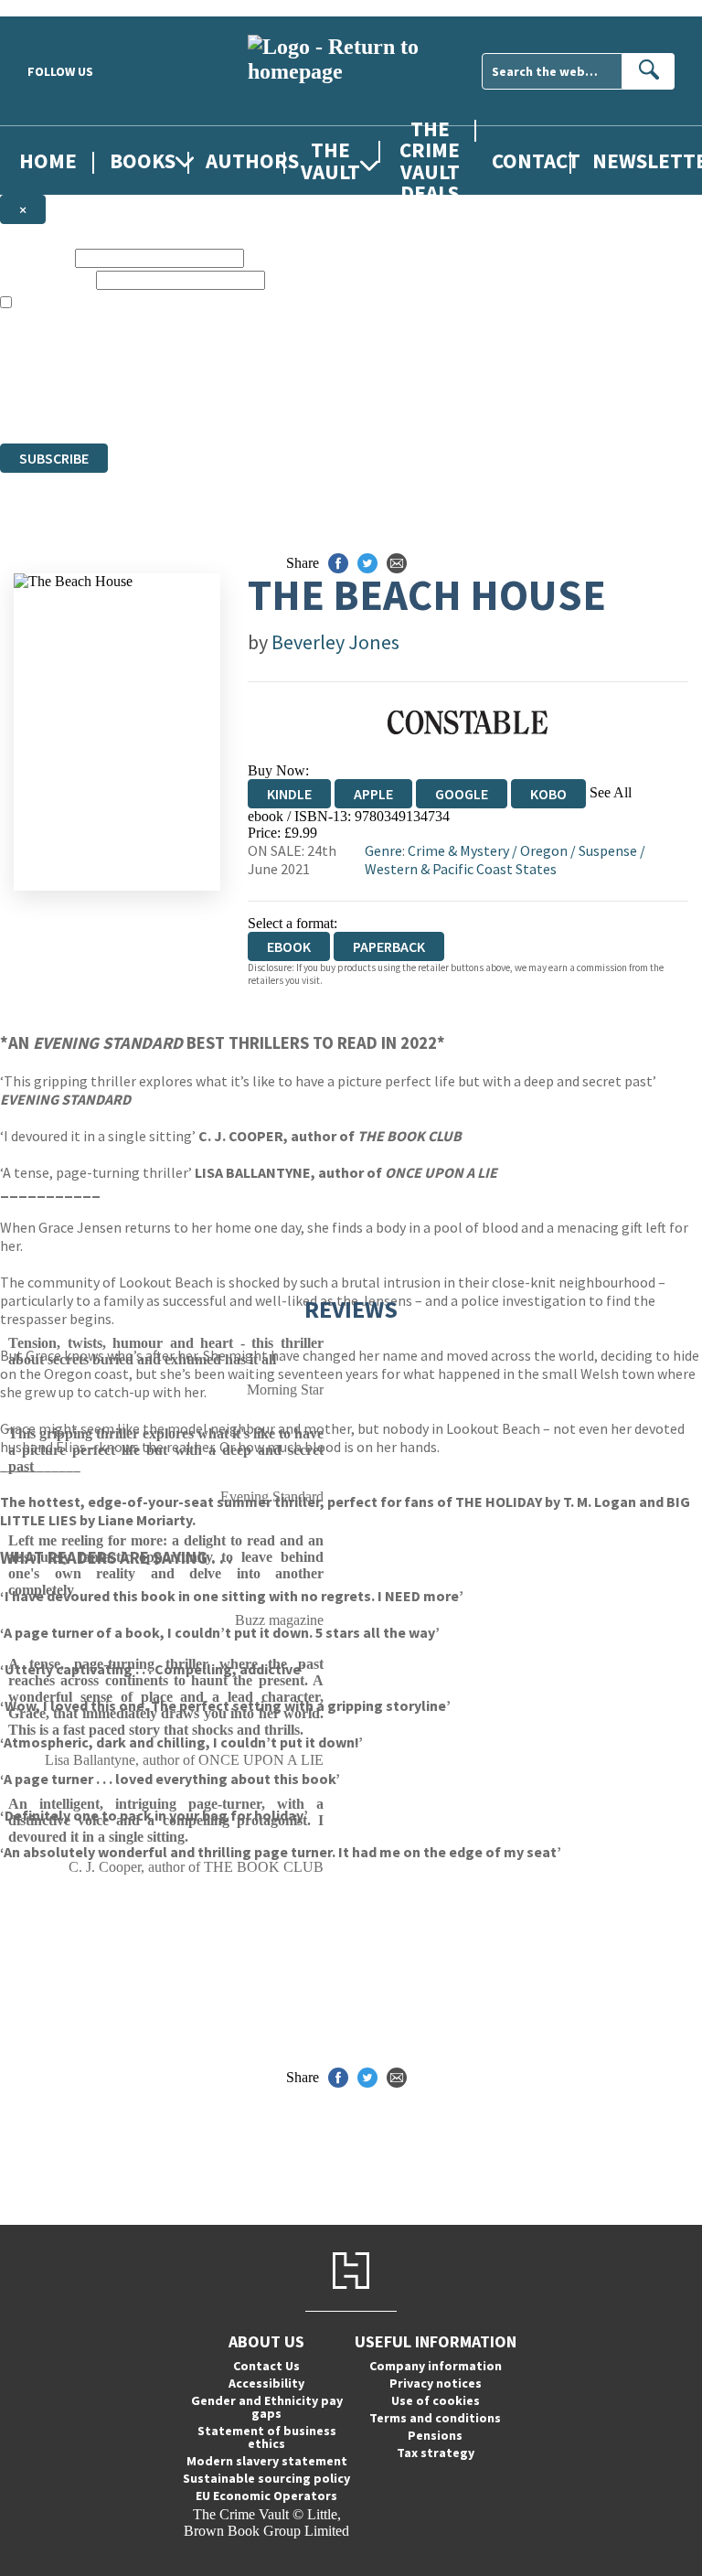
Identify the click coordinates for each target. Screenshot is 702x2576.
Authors (252, 160)
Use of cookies (436, 2400)
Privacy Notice (360, 402)
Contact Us (266, 2366)
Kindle (289, 794)
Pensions (435, 2435)
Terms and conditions (435, 2418)
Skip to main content (59, 8)
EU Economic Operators (266, 2496)
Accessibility (266, 2383)
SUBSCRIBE (54, 458)
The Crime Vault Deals (430, 160)
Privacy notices (436, 2383)
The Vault (330, 160)
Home (48, 160)
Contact (536, 160)
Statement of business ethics (267, 2437)
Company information (436, 2366)
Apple (373, 794)
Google (462, 794)
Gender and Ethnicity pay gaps (267, 2407)
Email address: (46, 279)
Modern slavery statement (267, 2461)
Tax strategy (436, 2453)
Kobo (548, 794)
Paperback (389, 946)
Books (143, 160)
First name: (36, 257)
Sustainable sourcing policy (266, 2478)
